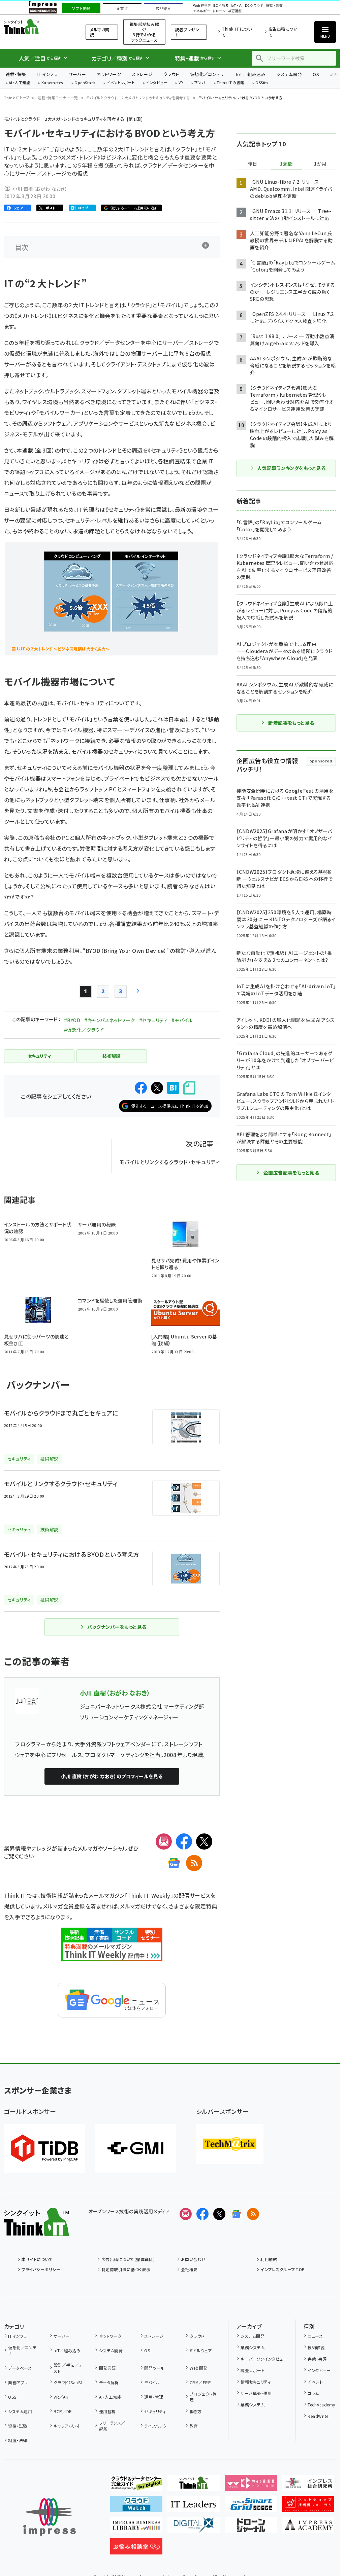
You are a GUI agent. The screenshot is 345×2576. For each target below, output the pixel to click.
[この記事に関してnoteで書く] (189, 1088)
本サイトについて (37, 2259)
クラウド (171, 74)
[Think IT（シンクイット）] (37, 2231)
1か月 (320, 164)
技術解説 (316, 2347)
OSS (12, 2397)
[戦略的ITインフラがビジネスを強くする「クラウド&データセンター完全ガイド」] (136, 2485)
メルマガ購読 (100, 32)
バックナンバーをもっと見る (117, 1627)
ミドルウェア (201, 2350)
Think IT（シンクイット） (36, 27)
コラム (313, 2393)
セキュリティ (155, 2411)
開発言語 (107, 2368)
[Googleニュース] (174, 1863)
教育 (194, 2426)
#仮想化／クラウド (84, 1030)
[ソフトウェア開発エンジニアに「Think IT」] (194, 2485)
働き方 (196, 2411)
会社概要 (189, 2269)
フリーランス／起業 (112, 2426)
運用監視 (107, 2411)
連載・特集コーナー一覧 (58, 98)
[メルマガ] (164, 1841)
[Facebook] (184, 1841)
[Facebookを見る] (202, 2214)
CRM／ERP (200, 2382)
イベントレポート (121, 83)
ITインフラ (48, 74)
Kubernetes (52, 83)
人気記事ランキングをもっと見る (291, 468)
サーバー (77, 74)
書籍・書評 (317, 2359)
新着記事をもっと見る (291, 723)
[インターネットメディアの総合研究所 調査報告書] (308, 2485)
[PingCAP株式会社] (44, 2148)
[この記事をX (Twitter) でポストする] (157, 1088)
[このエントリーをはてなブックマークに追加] (173, 1088)
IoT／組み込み (250, 74)
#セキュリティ (153, 1020)
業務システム (253, 2347)
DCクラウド (254, 6)
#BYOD (72, 1020)
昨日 (252, 164)
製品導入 (163, 8)
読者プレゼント (187, 32)
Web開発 (198, 2368)
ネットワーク (109, 74)
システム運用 (20, 2411)
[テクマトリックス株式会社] (230, 2144)
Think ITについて (237, 32)
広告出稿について (283, 32)
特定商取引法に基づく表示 (126, 2269)
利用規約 (269, 2259)
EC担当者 (221, 6)
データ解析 (109, 2382)
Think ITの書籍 (230, 83)
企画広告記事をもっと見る (291, 1173)
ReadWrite (318, 2416)
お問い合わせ (193, 2259)
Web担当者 (202, 6)
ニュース (315, 2336)
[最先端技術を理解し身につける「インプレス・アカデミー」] (308, 2528)
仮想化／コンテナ (208, 74)
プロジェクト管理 (203, 2397)
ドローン (219, 11)
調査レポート (253, 2370)
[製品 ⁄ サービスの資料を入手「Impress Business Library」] (136, 2528)
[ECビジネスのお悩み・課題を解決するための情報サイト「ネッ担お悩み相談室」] (136, 2549)
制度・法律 (18, 2440)
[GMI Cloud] (135, 2148)
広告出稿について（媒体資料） (128, 2259)
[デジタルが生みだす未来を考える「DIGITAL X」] (194, 2528)
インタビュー (156, 83)
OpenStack (85, 83)
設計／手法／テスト (68, 2368)
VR (181, 83)
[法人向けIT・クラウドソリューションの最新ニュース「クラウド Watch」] (136, 2507)
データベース (20, 2368)
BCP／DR (63, 2411)
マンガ (200, 83)
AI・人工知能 (19, 83)
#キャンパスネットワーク (110, 1020)
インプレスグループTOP (283, 2269)
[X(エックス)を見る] (219, 2214)
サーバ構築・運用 (256, 2393)
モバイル (152, 2382)
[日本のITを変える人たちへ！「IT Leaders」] (194, 2507)
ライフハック (155, 2426)
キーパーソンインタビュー (264, 2359)
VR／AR (61, 2397)
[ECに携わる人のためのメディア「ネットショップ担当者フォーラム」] (308, 2507)
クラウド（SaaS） (68, 2382)
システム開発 (289, 74)
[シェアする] (141, 1088)
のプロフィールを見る (112, 1776)
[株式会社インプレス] (50, 2517)
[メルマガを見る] (186, 2214)
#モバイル (182, 1020)
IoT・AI (237, 6)
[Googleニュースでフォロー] (236, 2214)
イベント (315, 2382)
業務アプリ (18, 2382)
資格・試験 (18, 2426)
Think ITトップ (17, 98)
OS (316, 74)
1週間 (286, 164)
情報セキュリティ (256, 2382)
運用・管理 (154, 2397)
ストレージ (142, 74)
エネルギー (201, 11)
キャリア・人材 (66, 2426)
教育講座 (235, 11)
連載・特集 (16, 74)
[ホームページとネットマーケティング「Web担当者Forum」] (251, 2485)
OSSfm (262, 83)
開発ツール (154, 2368)
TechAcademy (321, 2405)
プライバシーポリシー (41, 2269)
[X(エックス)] (204, 1841)
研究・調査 (274, 6)
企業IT (122, 8)
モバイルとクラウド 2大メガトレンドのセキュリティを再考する (138, 98)
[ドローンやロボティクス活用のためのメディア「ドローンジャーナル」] (251, 2528)
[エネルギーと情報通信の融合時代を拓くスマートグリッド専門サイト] (251, 2507)
